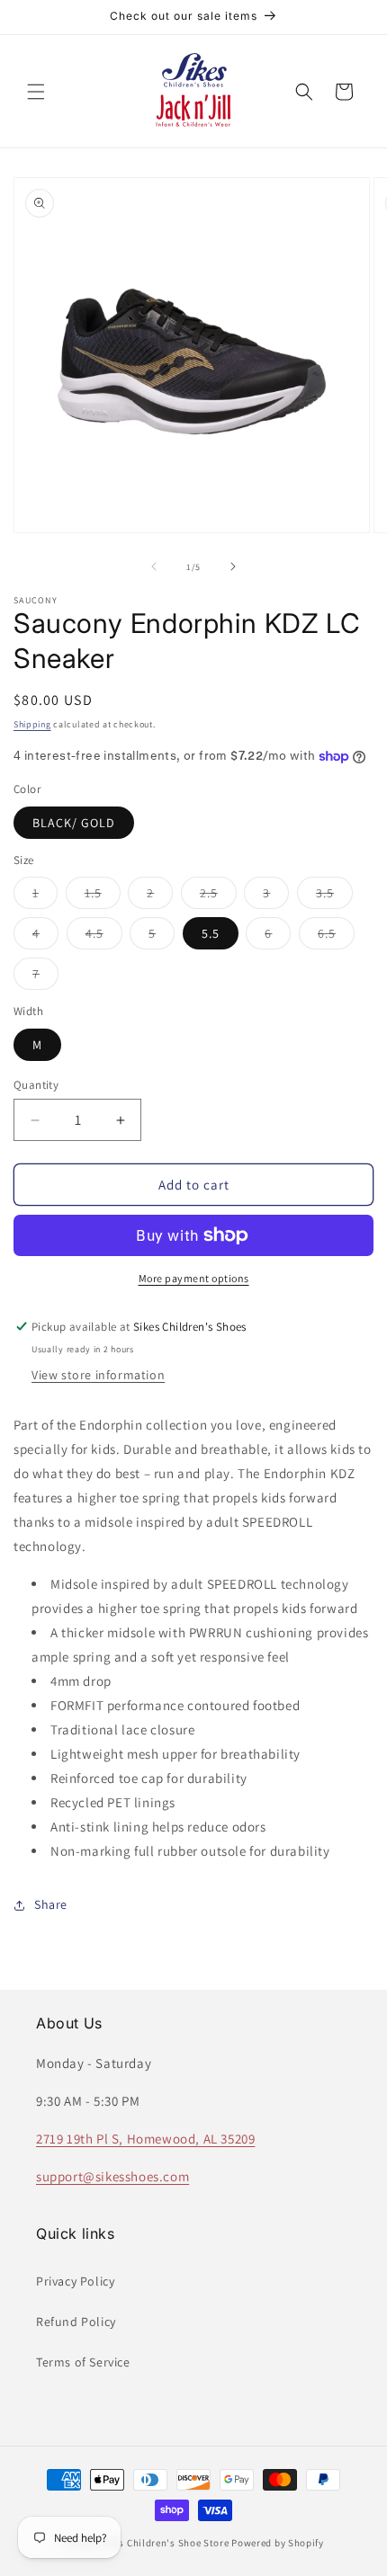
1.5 (103, 896)
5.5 (211, 933)
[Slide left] (154, 566)
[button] (36, 92)
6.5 (336, 937)
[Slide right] (233, 566)
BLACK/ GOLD (74, 823)
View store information (98, 1375)
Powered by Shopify (278, 2543)
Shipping (32, 724)
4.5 (104, 937)
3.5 (334, 896)
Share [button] (51, 1904)
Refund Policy (76, 2322)
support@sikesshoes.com (112, 2176)
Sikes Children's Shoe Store (165, 2543)
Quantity (36, 1085)
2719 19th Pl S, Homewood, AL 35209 (145, 2139)
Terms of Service (83, 2362)
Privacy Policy (75, 2281)
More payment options (194, 1278)
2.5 (218, 896)
